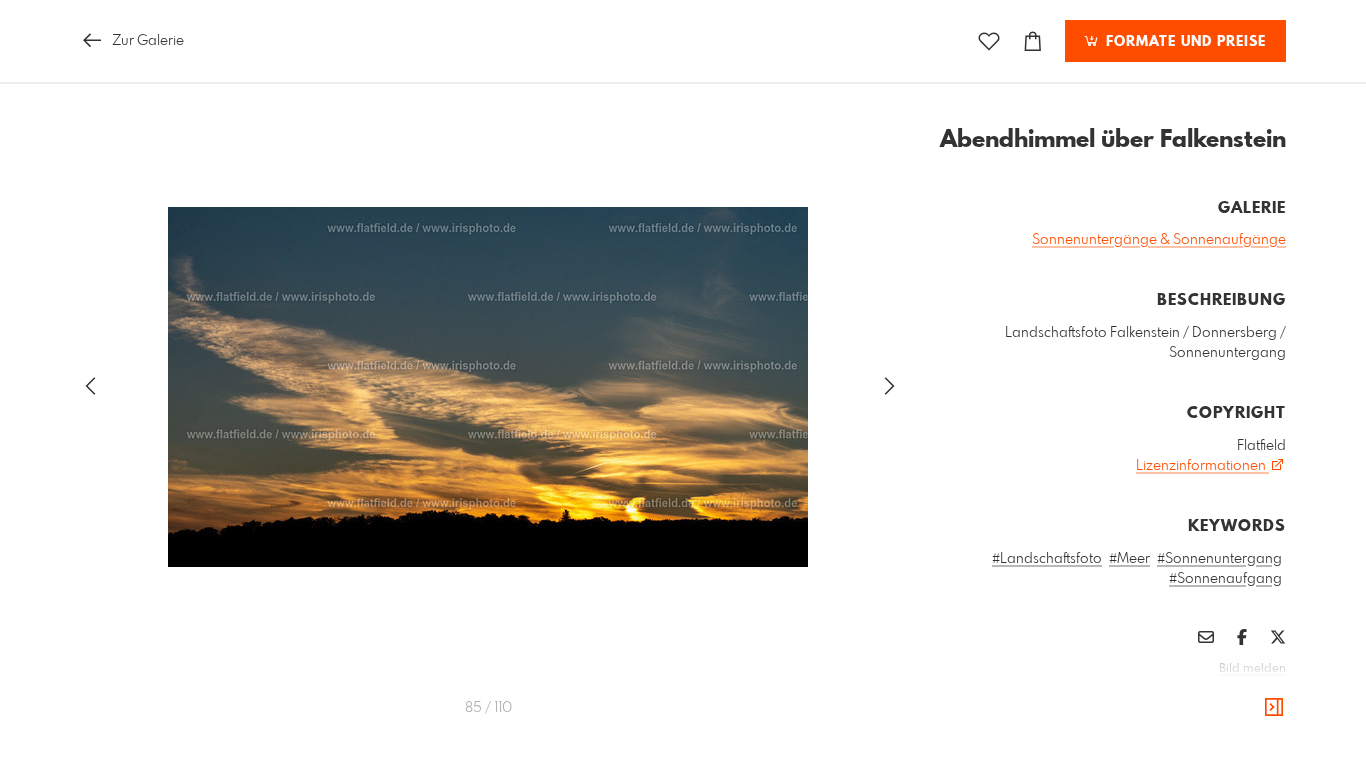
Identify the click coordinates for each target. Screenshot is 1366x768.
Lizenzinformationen (1202, 466)
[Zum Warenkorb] (1033, 41)
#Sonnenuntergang (1219, 559)
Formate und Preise (1183, 42)
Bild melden (1252, 669)
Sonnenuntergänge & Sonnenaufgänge (1159, 240)
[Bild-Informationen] (1274, 708)
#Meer (1129, 559)
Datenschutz (1251, 696)
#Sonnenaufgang (1225, 579)
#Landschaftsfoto (1047, 559)
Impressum (1174, 696)
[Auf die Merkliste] (989, 41)
